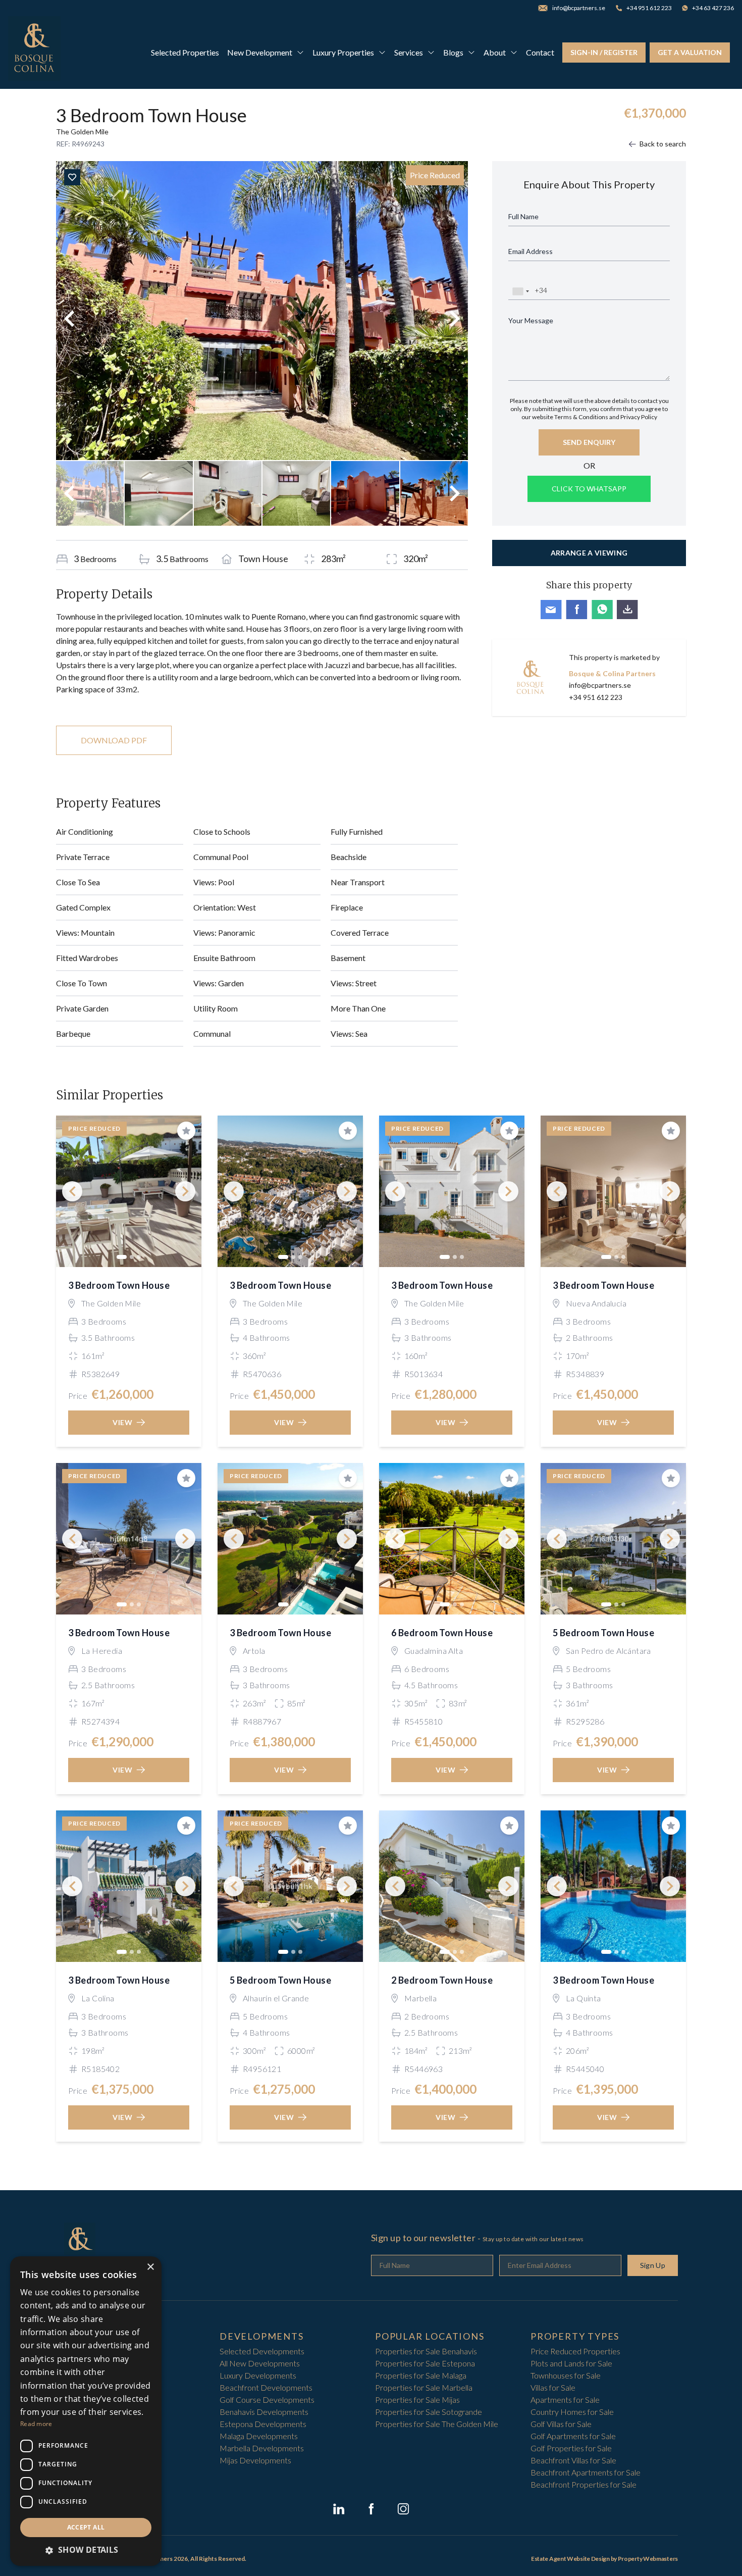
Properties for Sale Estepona (425, 2363)
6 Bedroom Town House (442, 1633)
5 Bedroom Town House (603, 1633)
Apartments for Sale (565, 2400)
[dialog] (86, 2411)
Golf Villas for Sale (561, 2424)
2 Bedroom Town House (442, 1980)
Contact (540, 52)
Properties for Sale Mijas (417, 2400)
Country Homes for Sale (572, 2412)
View (123, 1422)
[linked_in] (339, 2509)
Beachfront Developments (266, 2387)
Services (409, 52)
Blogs (453, 52)
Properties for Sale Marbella (424, 2387)
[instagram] (403, 2509)
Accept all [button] (86, 2527)
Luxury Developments (258, 2375)
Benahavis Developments (264, 2412)
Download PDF (114, 740)
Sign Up (653, 2265)
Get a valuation (690, 52)
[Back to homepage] (34, 53)
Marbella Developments (262, 2448)
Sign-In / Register (604, 52)
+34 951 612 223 (596, 697)
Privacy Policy (639, 417)
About (495, 52)
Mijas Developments (255, 2460)
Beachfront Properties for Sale (584, 2484)
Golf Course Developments (267, 2400)
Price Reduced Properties (575, 2351)
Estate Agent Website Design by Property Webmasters (604, 2559)
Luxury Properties (343, 52)
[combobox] (520, 291)
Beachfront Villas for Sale (573, 2460)
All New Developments (260, 2363)
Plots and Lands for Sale (571, 2363)
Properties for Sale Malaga (421, 2375)
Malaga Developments (259, 2436)
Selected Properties (185, 52)
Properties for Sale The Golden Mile (437, 2424)
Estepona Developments (263, 2424)
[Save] (72, 177)
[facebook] (371, 2509)
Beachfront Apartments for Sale (586, 2472)
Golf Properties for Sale (571, 2448)
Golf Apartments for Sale (573, 2436)
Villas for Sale (553, 2387)
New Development (260, 52)
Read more (36, 2424)
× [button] (150, 2267)
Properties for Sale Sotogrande (429, 2412)
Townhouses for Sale (566, 2375)
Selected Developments (262, 2351)
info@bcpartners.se (600, 685)
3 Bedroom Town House (119, 1285)
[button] (86, 2550)
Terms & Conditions (581, 417)
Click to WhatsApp (589, 489)
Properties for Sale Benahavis (426, 2351)
